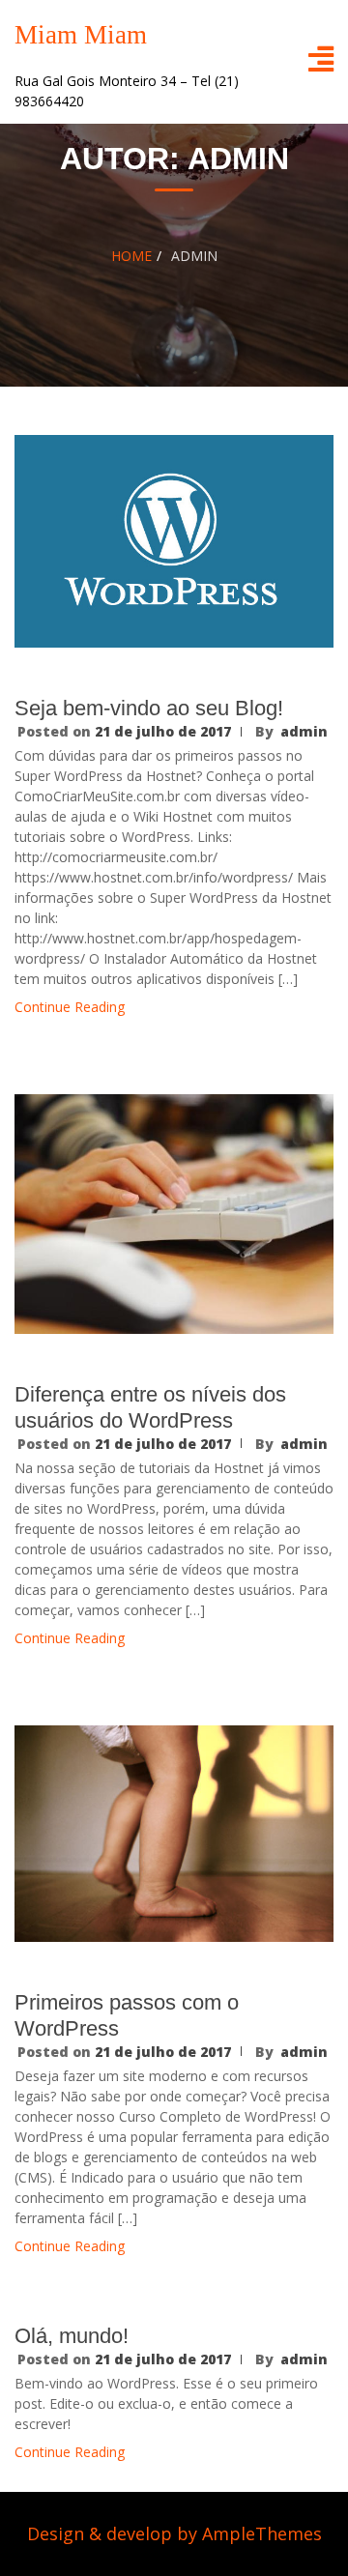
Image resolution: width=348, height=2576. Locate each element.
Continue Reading (70, 1007)
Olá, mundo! (72, 2336)
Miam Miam (81, 35)
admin (304, 731)
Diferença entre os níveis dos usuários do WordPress (150, 1407)
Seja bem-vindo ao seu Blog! (149, 708)
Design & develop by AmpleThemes (174, 2533)
